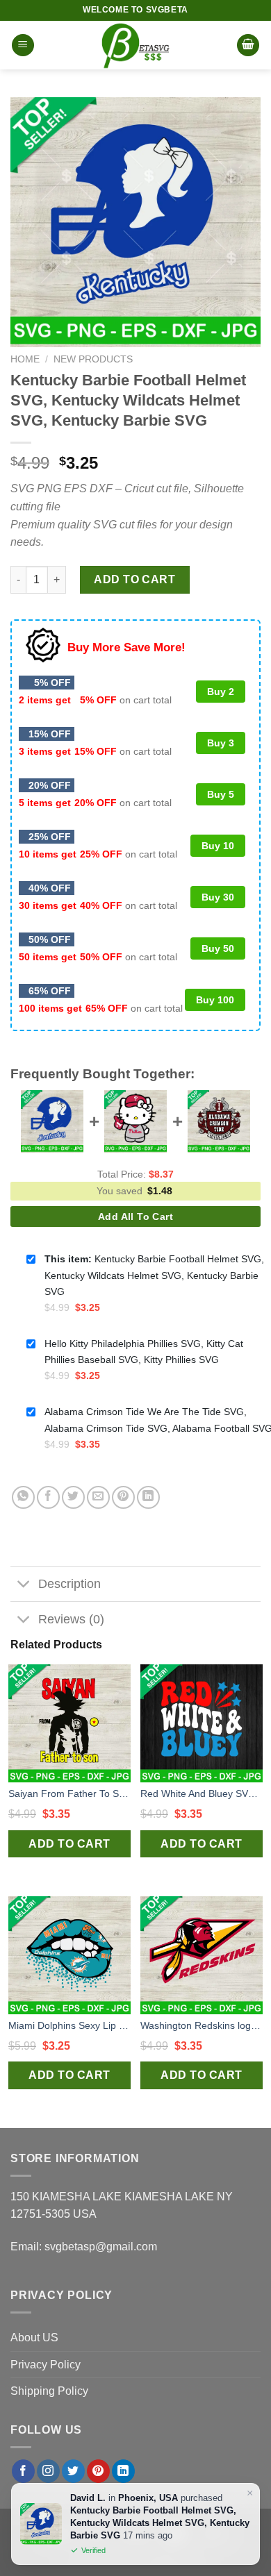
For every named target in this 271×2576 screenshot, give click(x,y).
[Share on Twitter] (73, 1497)
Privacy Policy (46, 2365)
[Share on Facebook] (48, 1497)
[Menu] (23, 45)
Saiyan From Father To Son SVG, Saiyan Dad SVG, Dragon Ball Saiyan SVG (69, 1793)
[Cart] (248, 45)
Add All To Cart (135, 1216)
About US (34, 2337)
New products (93, 359)
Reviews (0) (71, 1619)
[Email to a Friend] (98, 1497)
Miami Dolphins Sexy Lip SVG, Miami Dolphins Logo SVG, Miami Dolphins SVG (69, 2025)
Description (69, 1584)
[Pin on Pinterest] (123, 1497)
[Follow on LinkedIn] (123, 2471)
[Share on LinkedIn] (148, 1497)
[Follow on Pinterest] (98, 2471)
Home (25, 359)
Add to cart (134, 579)
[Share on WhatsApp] (23, 1497)
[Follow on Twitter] (73, 2471)
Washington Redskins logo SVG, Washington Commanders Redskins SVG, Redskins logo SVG (202, 2025)
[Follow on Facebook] (23, 2471)
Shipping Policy (49, 2391)
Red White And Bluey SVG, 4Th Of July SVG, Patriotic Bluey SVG (202, 1793)
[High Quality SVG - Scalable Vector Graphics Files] (135, 45)
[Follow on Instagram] (48, 2471)
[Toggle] (24, 1586)
